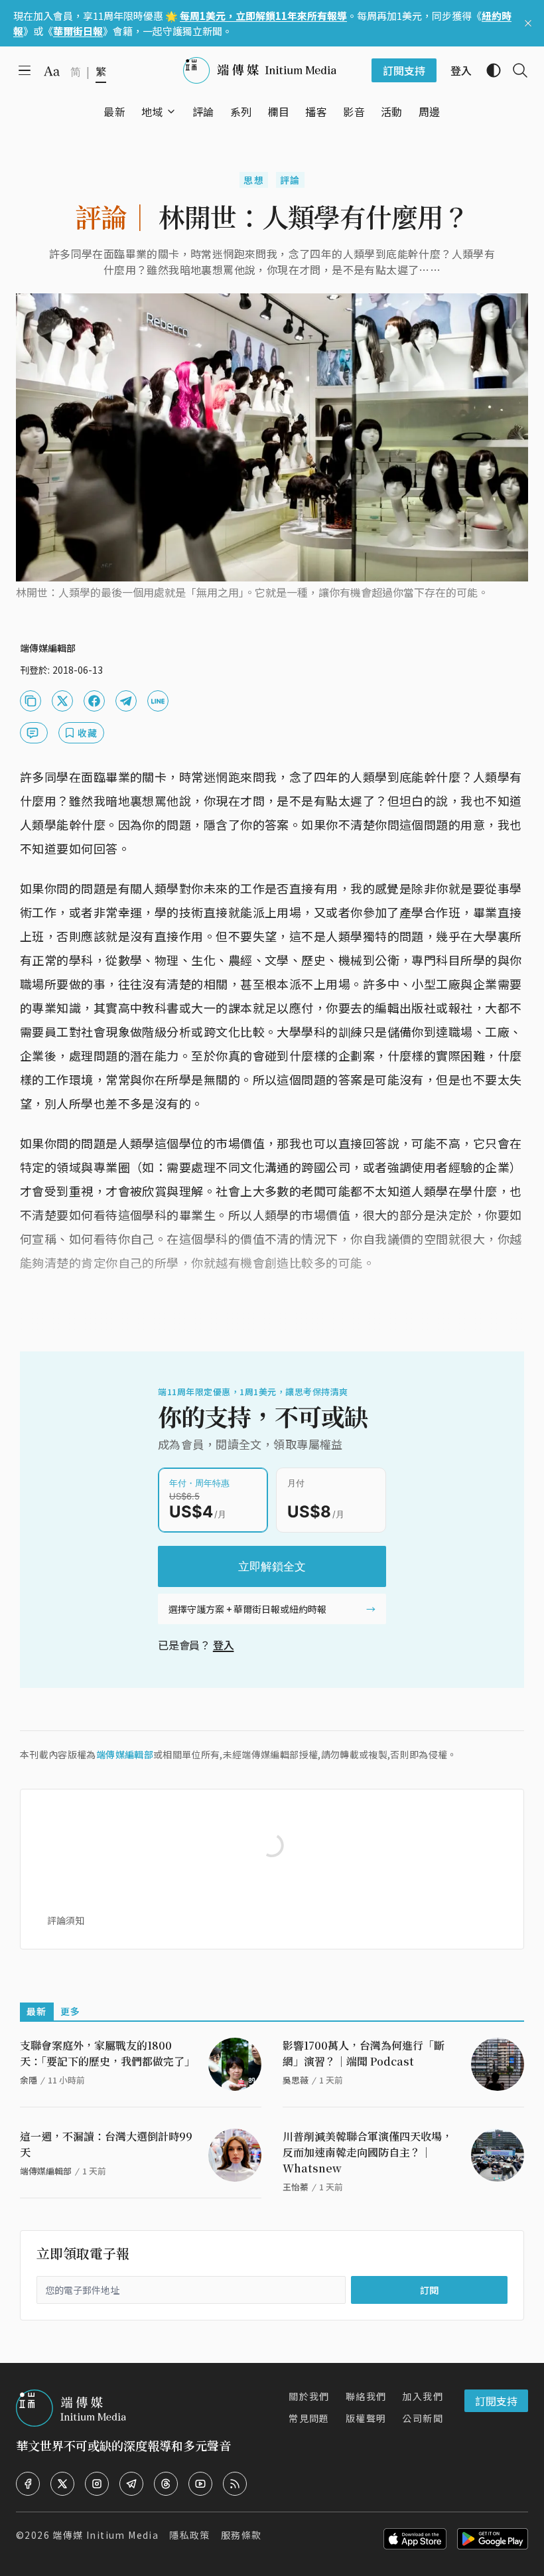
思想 (254, 180)
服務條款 (241, 2535)
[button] (152, 112)
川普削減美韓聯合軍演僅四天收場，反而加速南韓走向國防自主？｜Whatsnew (368, 2152)
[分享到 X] (62, 701)
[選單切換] (171, 112)
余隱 (29, 2080)
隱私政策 (190, 2535)
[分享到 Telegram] (126, 701)
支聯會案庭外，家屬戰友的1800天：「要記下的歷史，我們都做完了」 (107, 2053)
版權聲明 (366, 2418)
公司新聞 (423, 2418)
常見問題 (309, 2418)
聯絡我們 (366, 2396)
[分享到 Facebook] (94, 701)
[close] (528, 23)
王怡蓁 (296, 2187)
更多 (71, 2011)
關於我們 (309, 2396)
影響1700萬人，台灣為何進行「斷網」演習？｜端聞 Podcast (364, 2053)
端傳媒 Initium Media (105, 2535)
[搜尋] (515, 70)
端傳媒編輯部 (125, 1754)
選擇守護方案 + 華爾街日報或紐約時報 (247, 1609)
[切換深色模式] (488, 70)
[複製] (31, 701)
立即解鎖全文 (272, 1566)
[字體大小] (52, 71)
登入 (224, 1645)
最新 (37, 2011)
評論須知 (66, 1920)
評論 (290, 180)
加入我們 (423, 2396)
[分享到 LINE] (158, 701)
